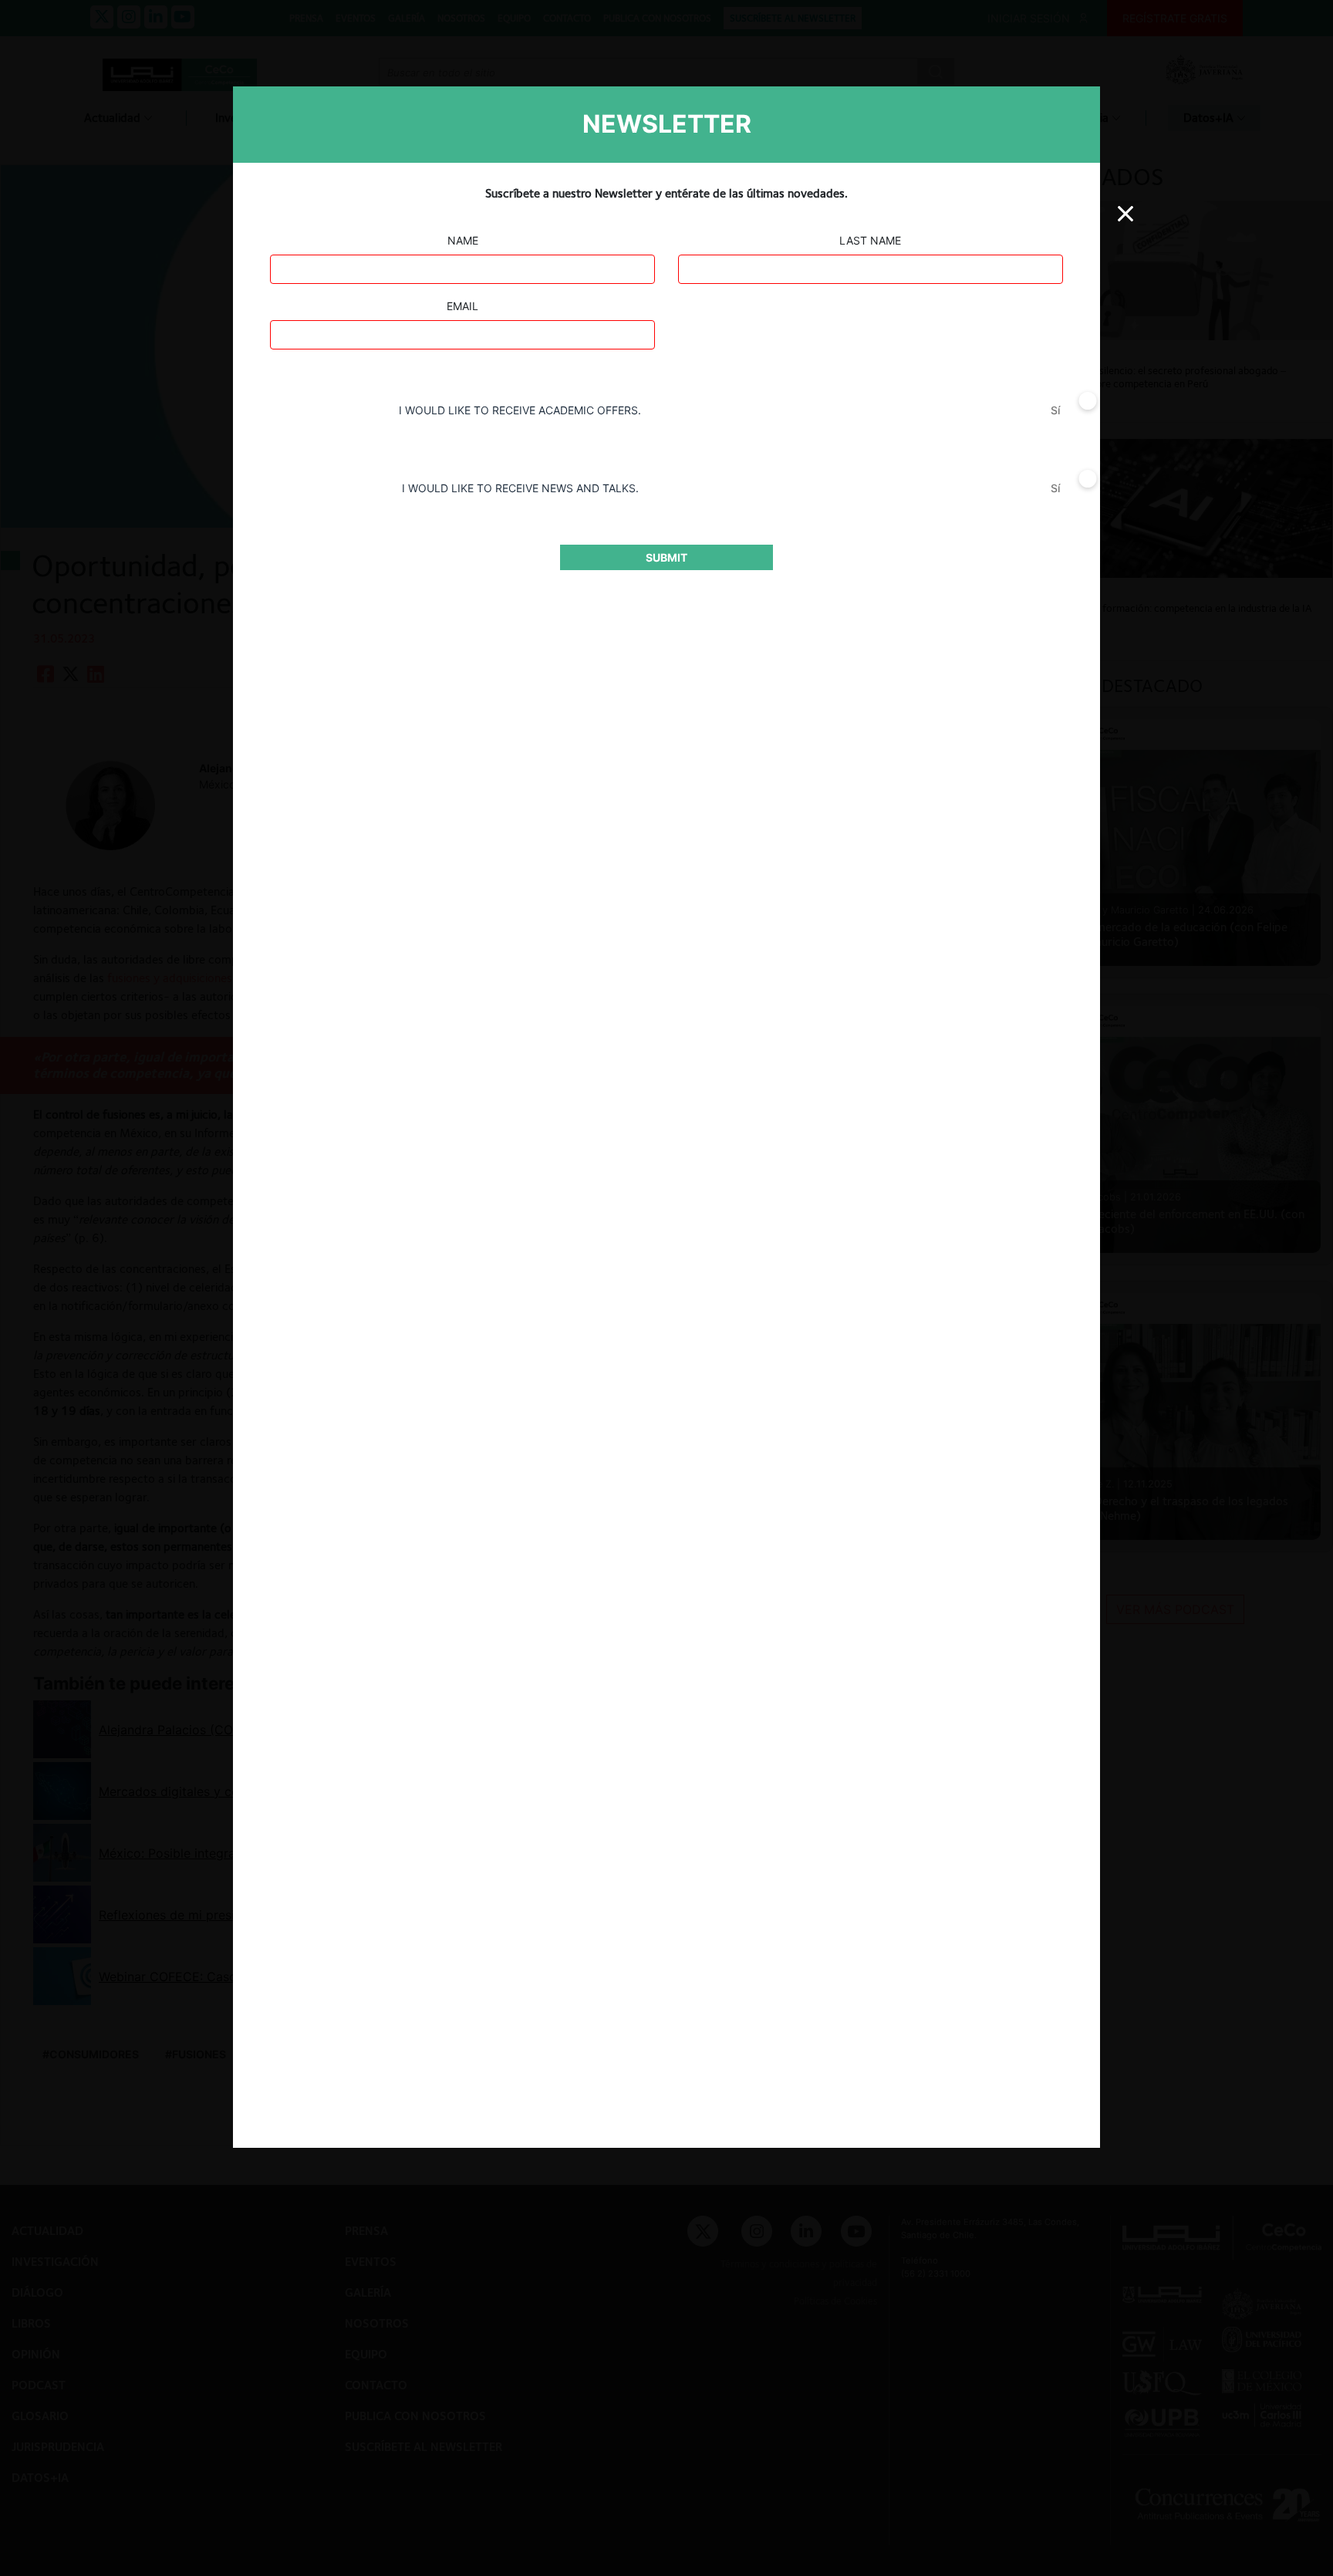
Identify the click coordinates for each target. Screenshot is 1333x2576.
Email (462, 306)
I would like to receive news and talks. (520, 488)
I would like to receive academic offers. (520, 410)
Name (463, 240)
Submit (666, 557)
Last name (870, 240)
